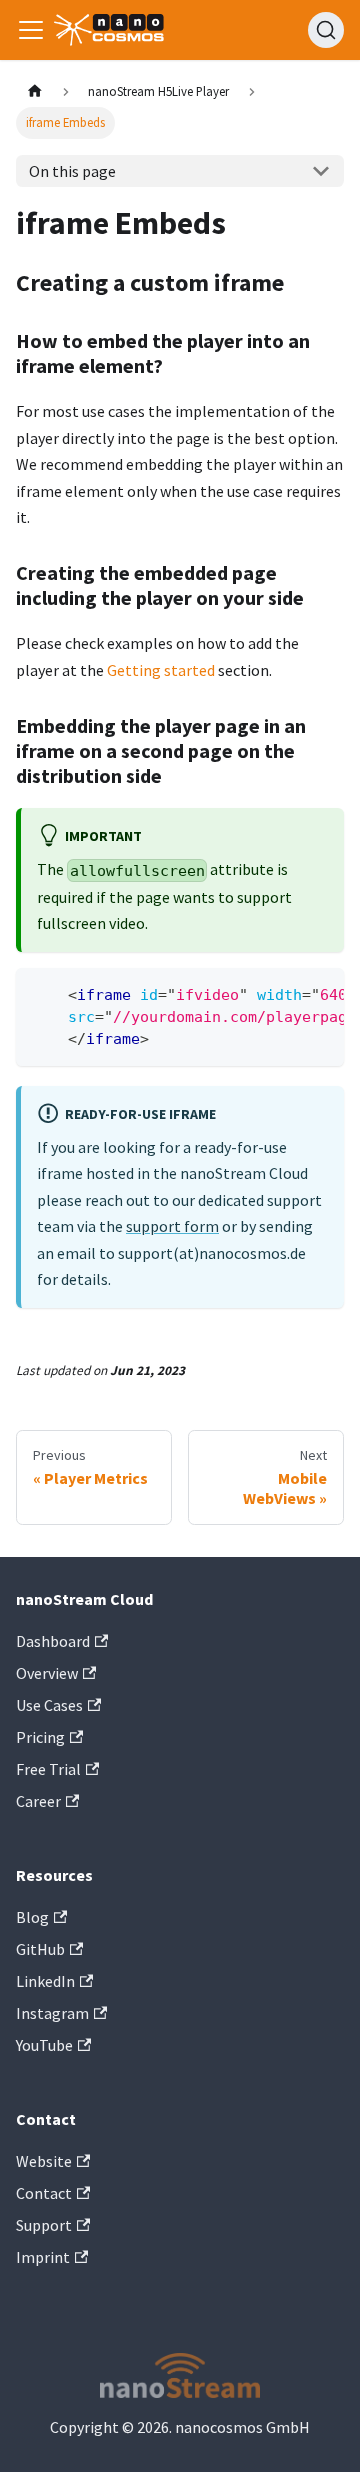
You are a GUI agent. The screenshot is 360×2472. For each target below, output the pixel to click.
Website (44, 2161)
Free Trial (48, 1769)
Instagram (52, 2013)
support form (172, 1226)
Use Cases (49, 1705)
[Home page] (35, 91)
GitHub (40, 1949)
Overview (47, 1673)
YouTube (44, 2045)
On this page (72, 171)
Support (44, 2225)
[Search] (326, 30)
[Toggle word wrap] (283, 993)
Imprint (43, 2257)
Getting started (161, 670)
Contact (44, 2193)
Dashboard (53, 1641)
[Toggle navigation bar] (31, 30)
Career (38, 1801)
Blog (32, 1917)
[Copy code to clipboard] (319, 993)
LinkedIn (45, 1981)
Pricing (40, 1737)
